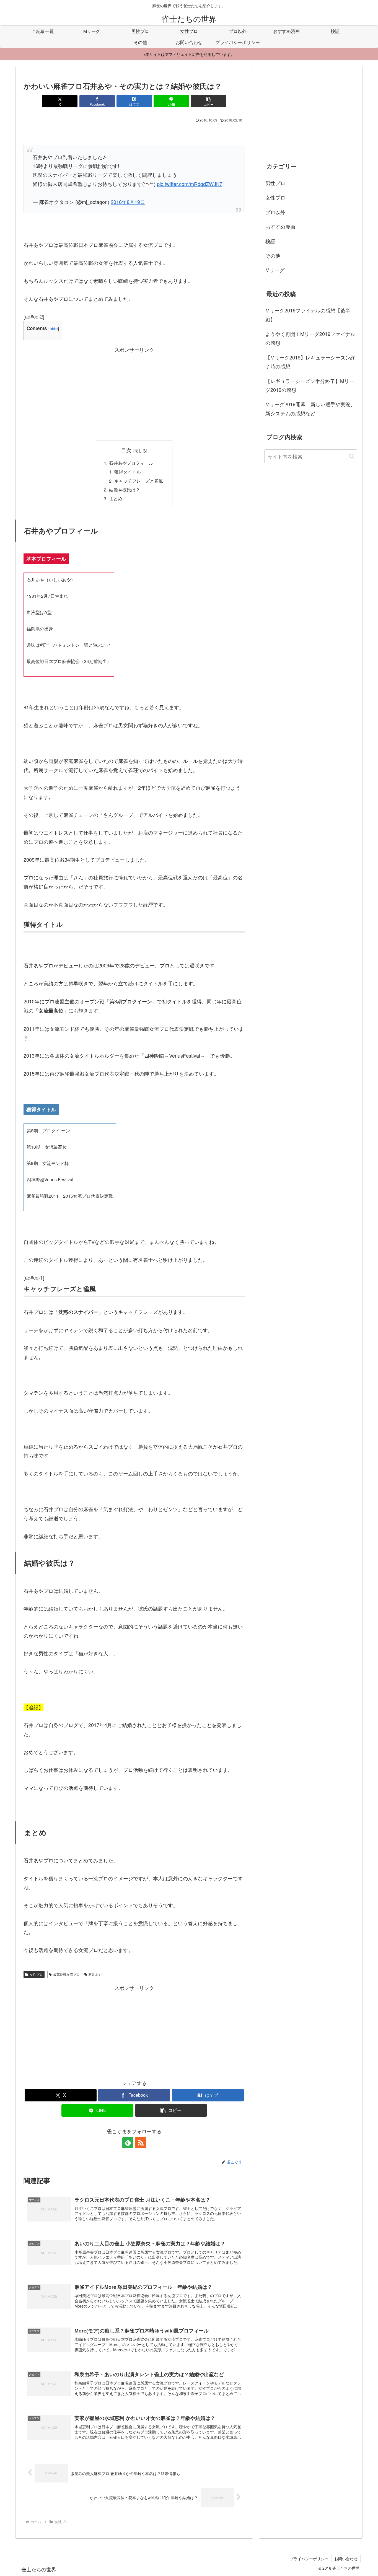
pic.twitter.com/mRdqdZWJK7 (190, 184)
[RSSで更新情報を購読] (141, 2143)
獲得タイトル (128, 472)
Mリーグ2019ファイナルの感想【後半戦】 (308, 315)
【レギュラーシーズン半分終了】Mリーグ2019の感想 (310, 385)
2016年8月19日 (128, 202)
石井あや (95, 1974)
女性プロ (36, 1974)
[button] (209, 101)
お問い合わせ (346, 2559)
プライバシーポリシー (309, 2559)
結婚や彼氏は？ (125, 490)
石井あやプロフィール (131, 463)
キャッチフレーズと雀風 (139, 481)
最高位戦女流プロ (66, 1974)
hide (54, 328)
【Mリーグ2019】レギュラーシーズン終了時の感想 (310, 362)
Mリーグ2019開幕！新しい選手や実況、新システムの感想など (310, 408)
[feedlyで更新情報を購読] (128, 2143)
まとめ (116, 498)
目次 (126, 450)
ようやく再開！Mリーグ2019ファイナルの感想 (310, 338)
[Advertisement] (134, 393)
